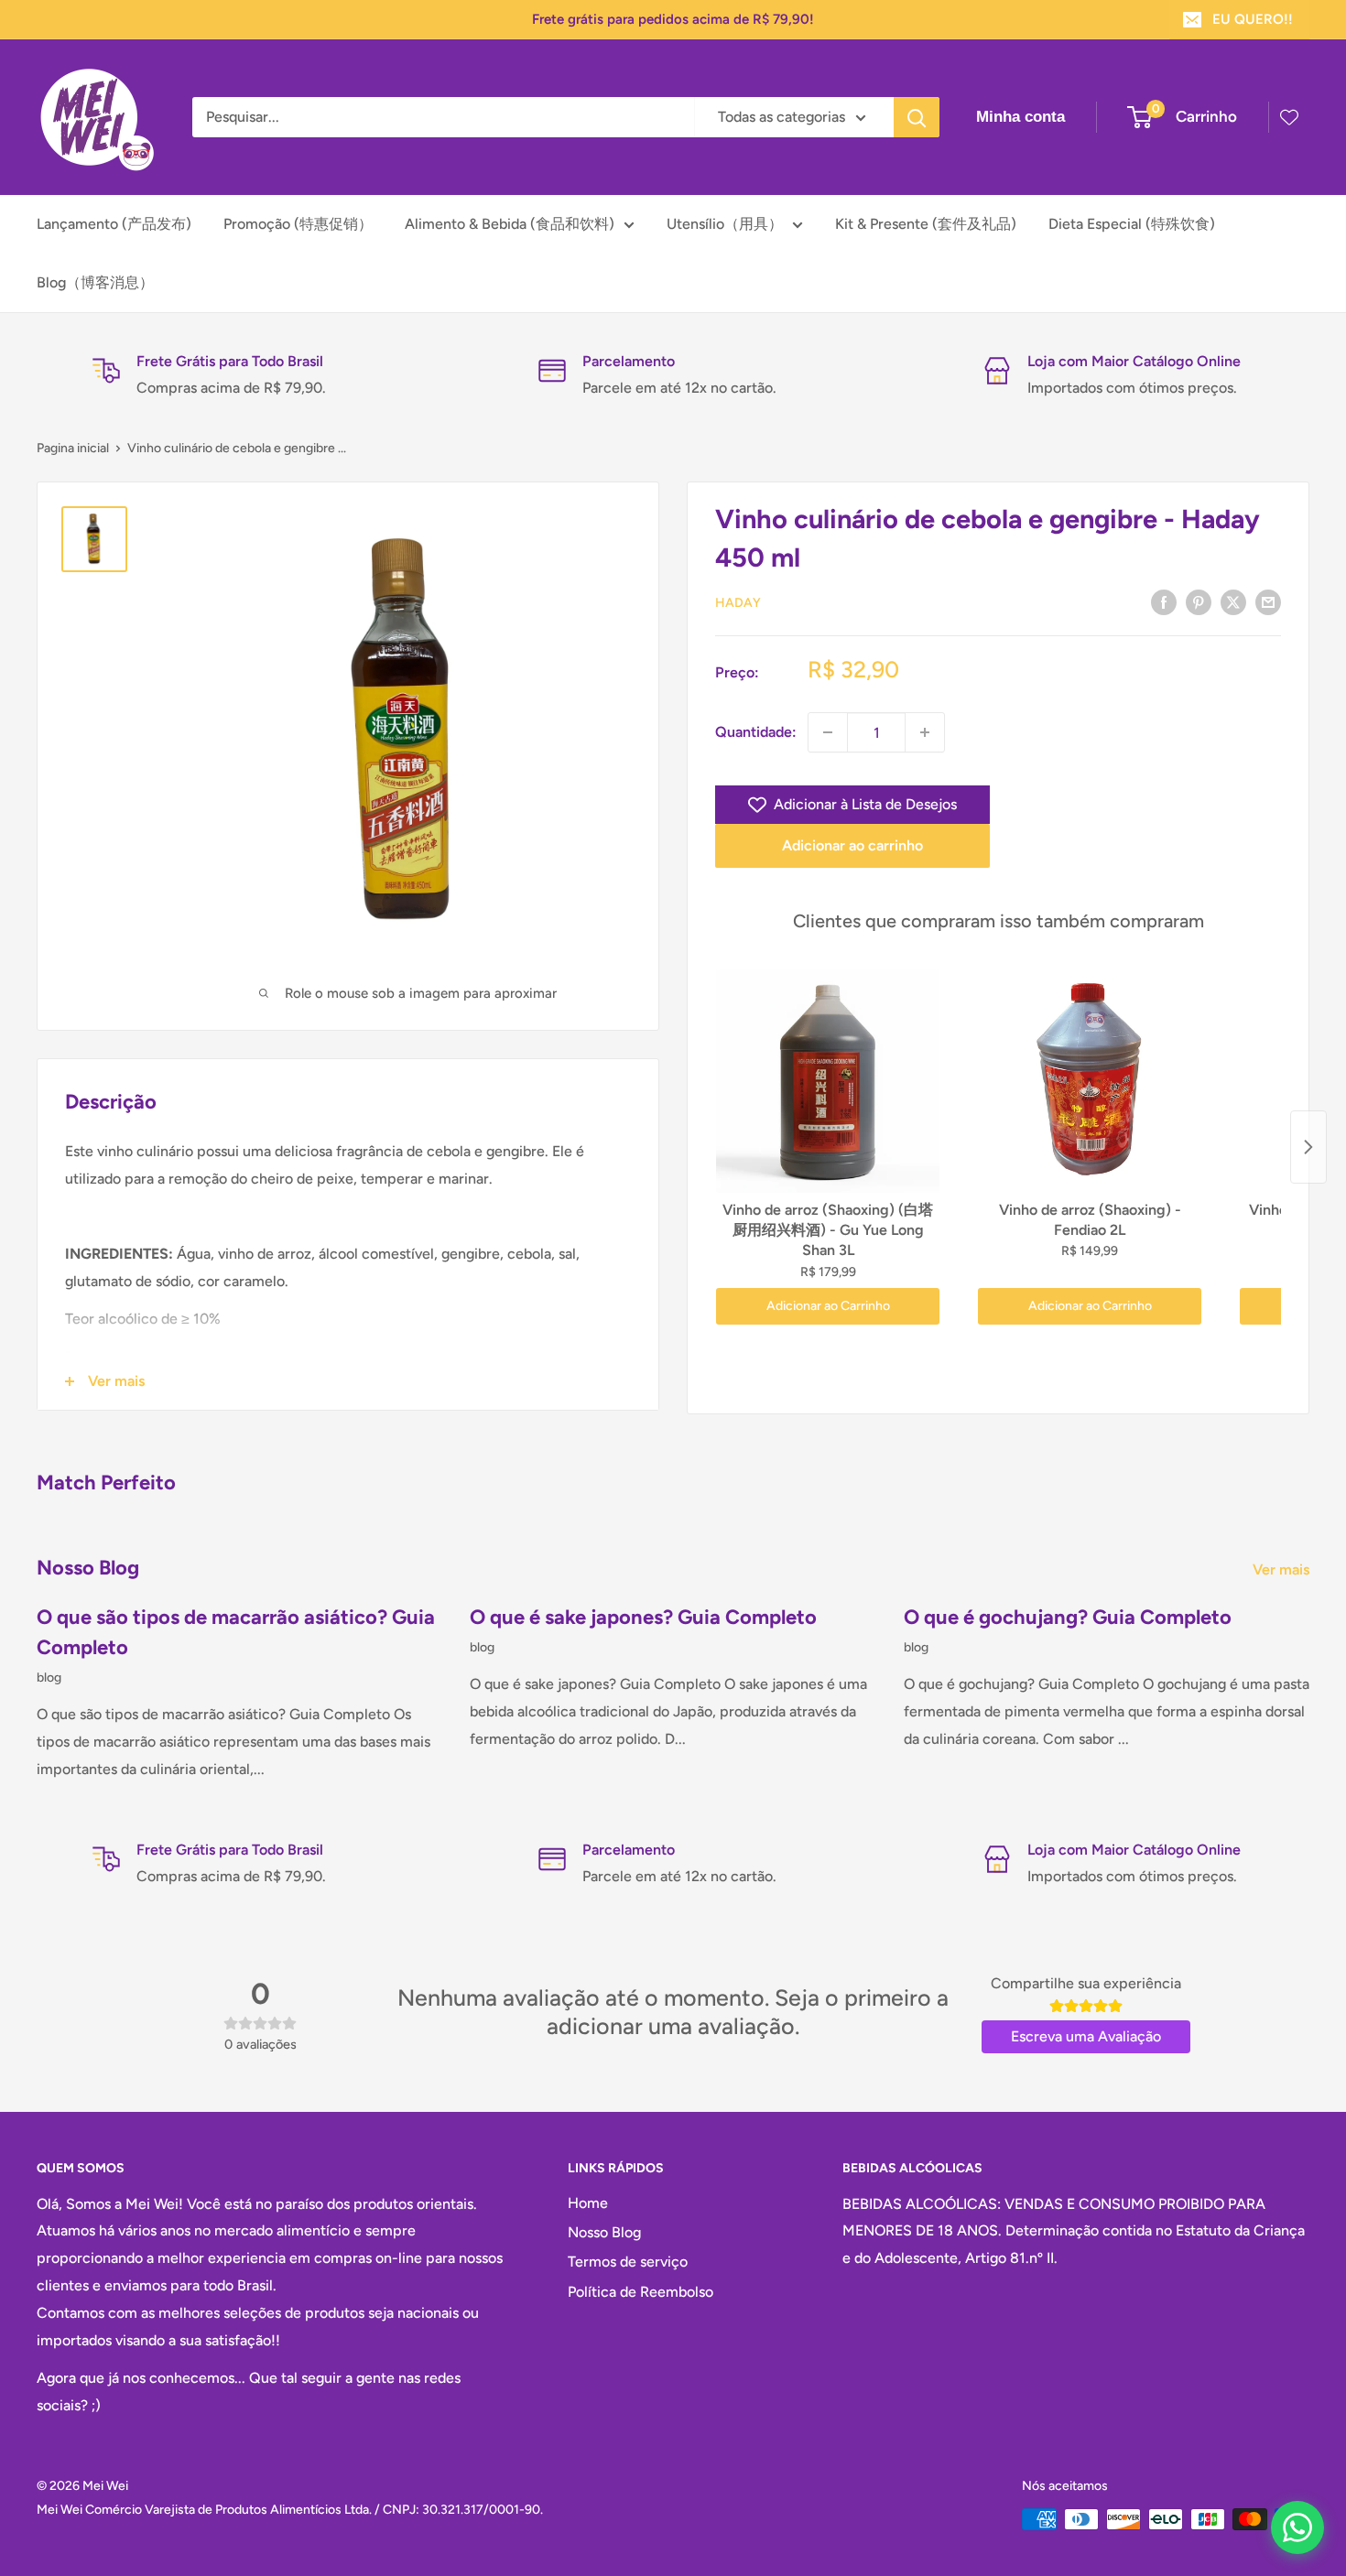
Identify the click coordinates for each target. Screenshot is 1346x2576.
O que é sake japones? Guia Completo (643, 1617)
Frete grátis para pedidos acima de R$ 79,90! (673, 19)
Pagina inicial (73, 448)
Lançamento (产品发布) (114, 224)
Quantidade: (756, 732)
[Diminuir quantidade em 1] (828, 732)
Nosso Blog (604, 2232)
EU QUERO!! (1253, 19)
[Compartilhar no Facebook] (1164, 601)
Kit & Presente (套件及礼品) (926, 224)
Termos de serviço (628, 2262)
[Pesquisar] (917, 117)
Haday (738, 603)
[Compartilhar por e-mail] (1268, 601)
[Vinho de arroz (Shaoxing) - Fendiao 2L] (1090, 1081)
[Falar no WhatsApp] (1297, 2527)
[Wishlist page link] (1289, 117)
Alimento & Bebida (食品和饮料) (510, 224)
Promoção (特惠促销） (298, 224)
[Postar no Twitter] (1233, 601)
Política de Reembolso (640, 2292)
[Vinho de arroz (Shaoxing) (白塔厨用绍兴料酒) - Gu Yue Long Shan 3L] (828, 1081)
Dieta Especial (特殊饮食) (1132, 224)
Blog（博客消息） (95, 282)
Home (588, 2203)
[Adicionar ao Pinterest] (1199, 601)
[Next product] (1308, 1147)
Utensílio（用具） (725, 224)
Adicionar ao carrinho (852, 845)
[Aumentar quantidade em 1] (925, 732)
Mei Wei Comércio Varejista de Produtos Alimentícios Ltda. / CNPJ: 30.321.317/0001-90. (290, 2510)
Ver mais (1283, 1569)
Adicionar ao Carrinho (828, 1306)
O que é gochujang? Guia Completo (1068, 1617)
